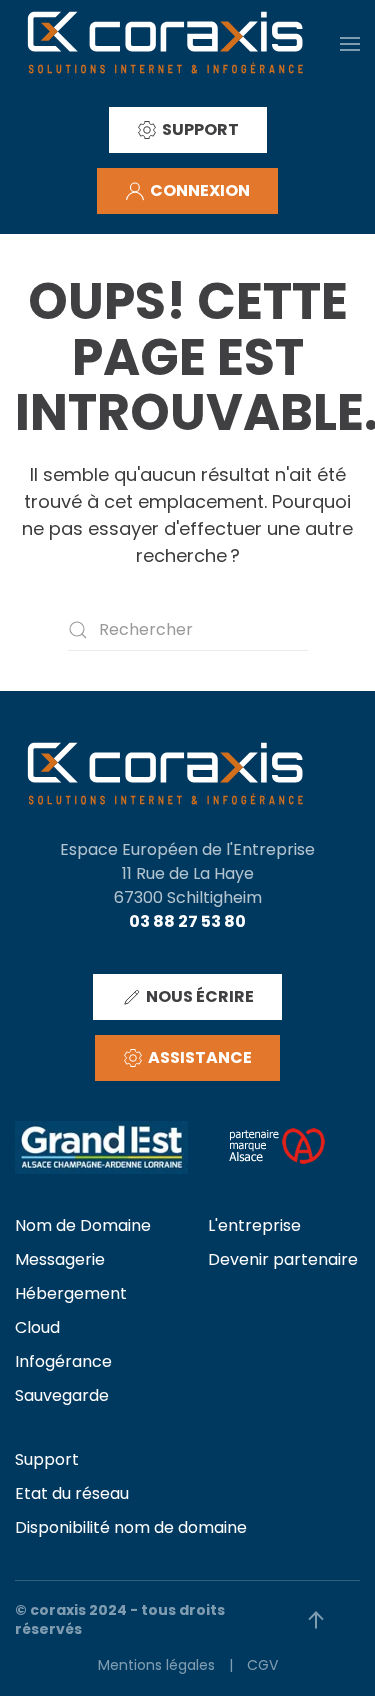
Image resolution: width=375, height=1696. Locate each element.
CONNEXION (200, 190)
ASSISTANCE (200, 1057)
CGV (262, 1665)
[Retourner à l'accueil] (165, 43)
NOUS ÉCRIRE (200, 996)
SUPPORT (200, 129)
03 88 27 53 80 (187, 921)
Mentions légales (156, 1665)
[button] (350, 43)
